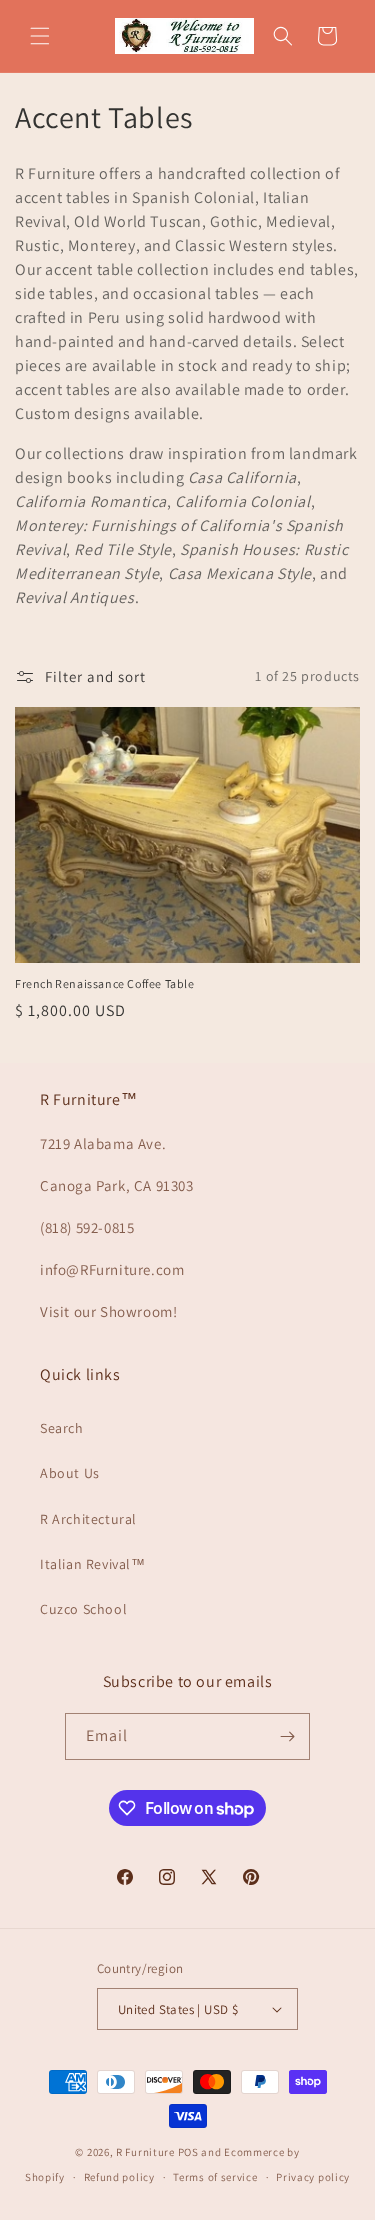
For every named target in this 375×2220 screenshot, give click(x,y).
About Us (70, 1473)
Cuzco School (83, 1609)
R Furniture (145, 2152)
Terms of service (215, 2177)
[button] (40, 36)
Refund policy (119, 2177)
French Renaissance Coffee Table (105, 983)
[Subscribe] (287, 1736)
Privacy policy (313, 2177)
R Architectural (88, 1519)
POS (188, 2152)
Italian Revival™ (93, 1564)
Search (62, 1428)
